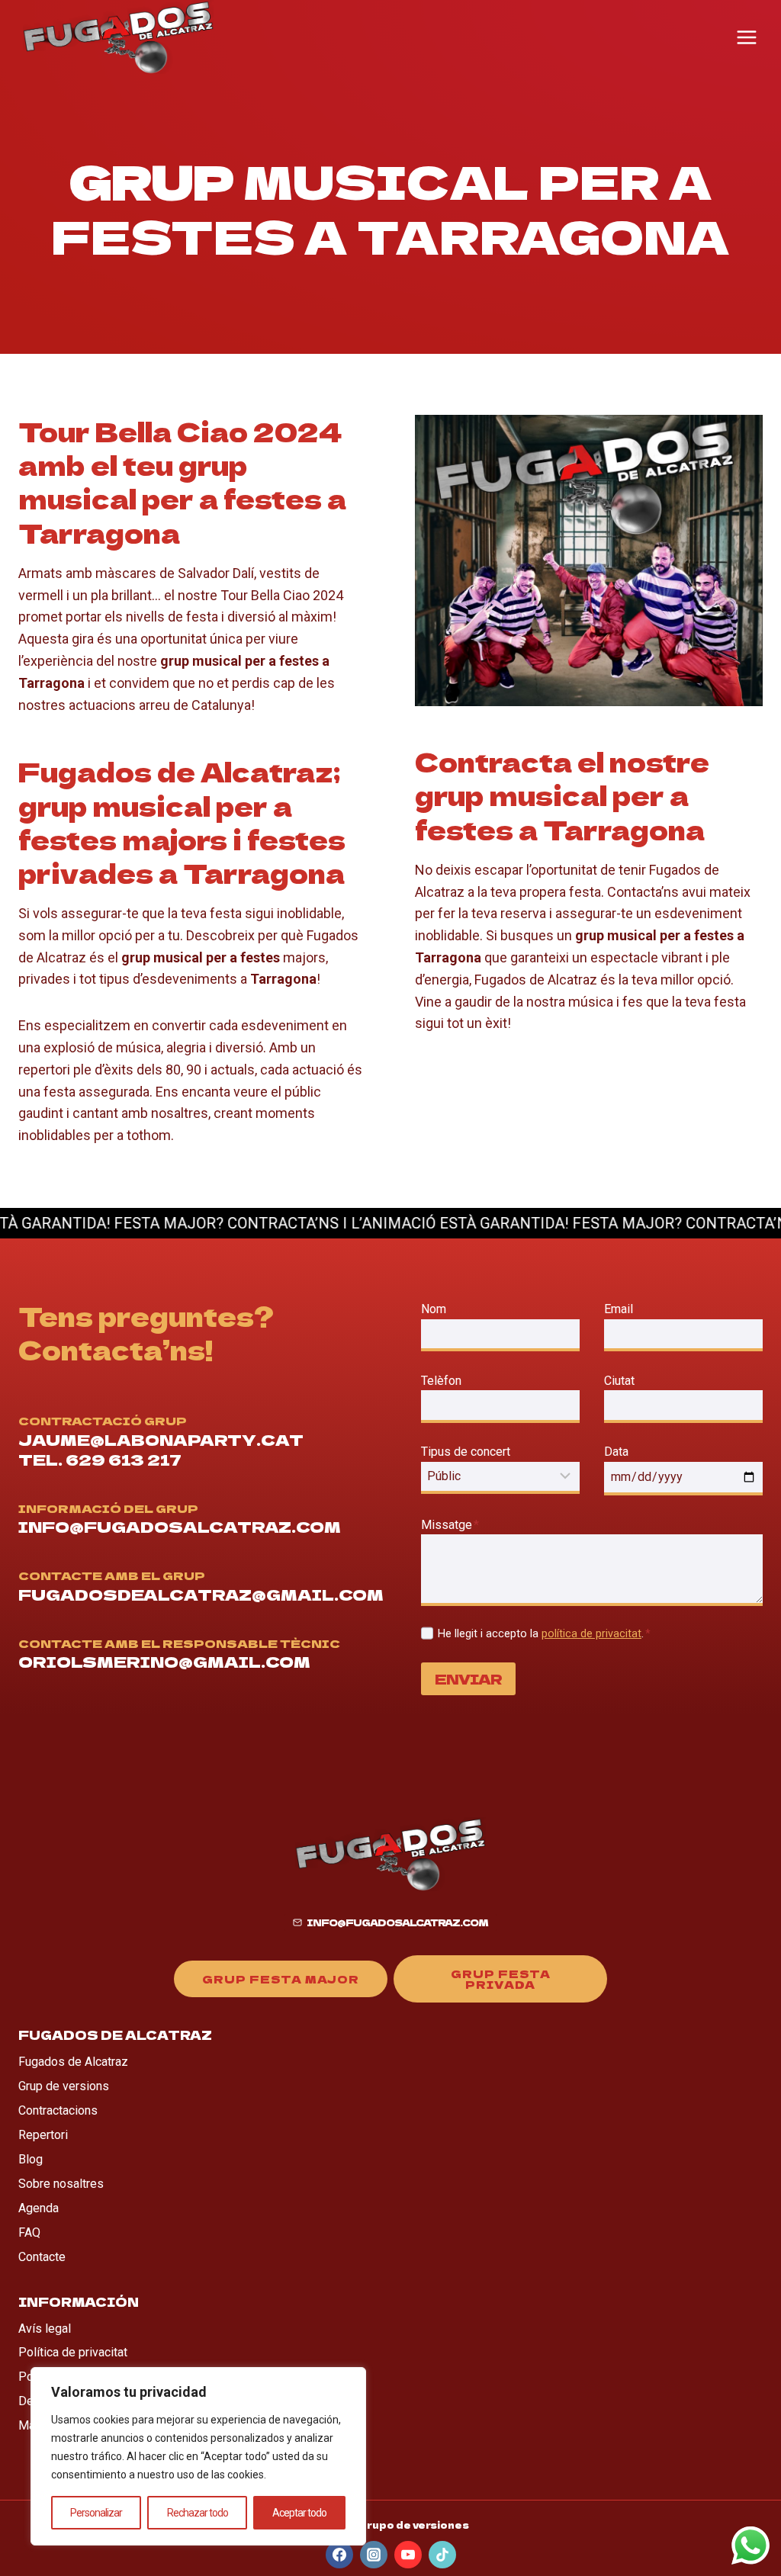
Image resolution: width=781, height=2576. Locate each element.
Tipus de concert (466, 1452)
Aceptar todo (299, 2513)
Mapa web (46, 2425)
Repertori (43, 2135)
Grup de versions (64, 2086)
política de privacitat (591, 1634)
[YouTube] (408, 2555)
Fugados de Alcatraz (73, 2062)
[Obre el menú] (747, 37)
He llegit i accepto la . (544, 1634)
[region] (198, 2456)
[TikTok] (442, 2555)
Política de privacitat (73, 2352)
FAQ (29, 2232)
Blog (31, 2159)
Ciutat (619, 1381)
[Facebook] (339, 2555)
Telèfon (441, 1381)
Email (622, 1309)
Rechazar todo (198, 2513)
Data (616, 1452)
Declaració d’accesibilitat (85, 2401)
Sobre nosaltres (61, 2184)
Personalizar (96, 2513)
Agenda (39, 2208)
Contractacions (58, 2110)
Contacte (42, 2257)
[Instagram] (374, 2555)
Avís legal (45, 2329)
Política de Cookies (71, 2377)
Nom (434, 1309)
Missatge (450, 1525)
